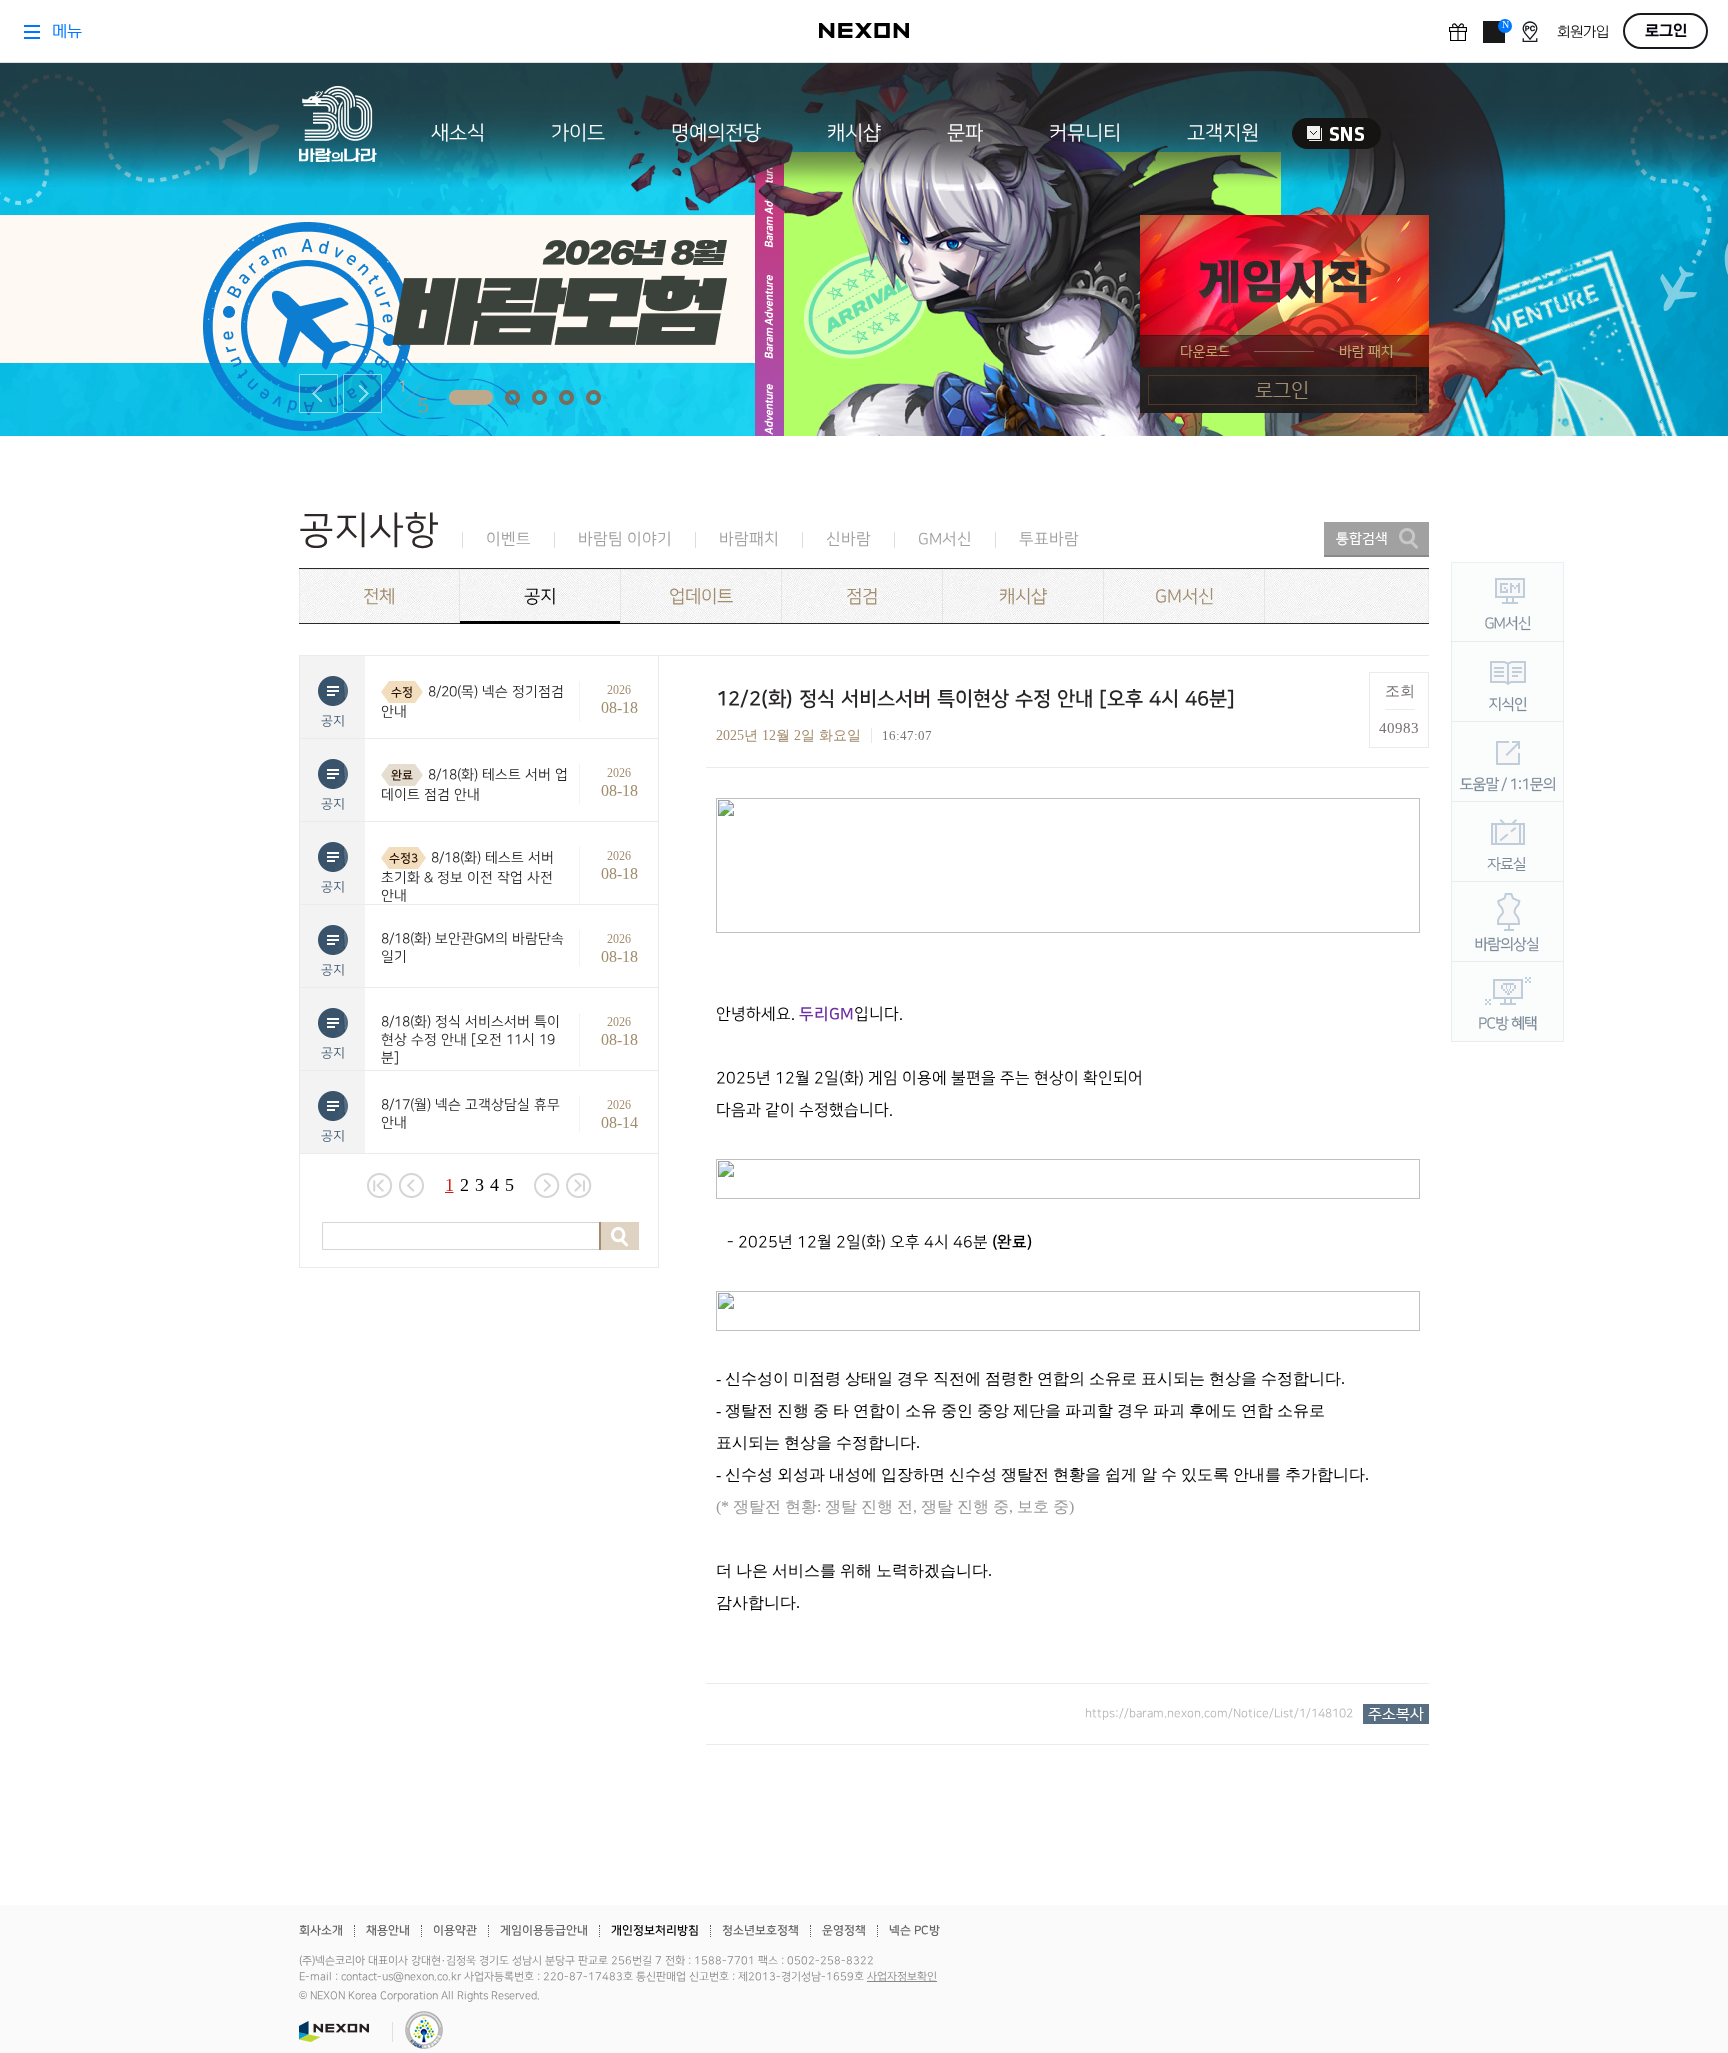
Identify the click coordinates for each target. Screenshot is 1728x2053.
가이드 (578, 133)
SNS (1336, 133)
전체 (379, 596)
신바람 (848, 539)
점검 (862, 596)
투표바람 (1049, 539)
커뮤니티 (1085, 133)
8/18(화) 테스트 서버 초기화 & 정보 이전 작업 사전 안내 (467, 876)
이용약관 (455, 1930)
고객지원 (1223, 133)
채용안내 (388, 1930)
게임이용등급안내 (544, 1930)
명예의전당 (716, 133)
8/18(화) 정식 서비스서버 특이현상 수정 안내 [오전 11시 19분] (470, 1039)
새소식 (458, 133)
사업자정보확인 (902, 1977)
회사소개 (321, 1930)
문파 (965, 133)
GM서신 (945, 539)
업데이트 (701, 596)
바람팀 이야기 (625, 539)
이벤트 (508, 539)
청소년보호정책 (760, 1930)
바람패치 (749, 539)
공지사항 (369, 530)
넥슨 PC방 (914, 1930)
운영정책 (844, 1930)
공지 (540, 596)
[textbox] (1067, 1208)
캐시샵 (854, 133)
